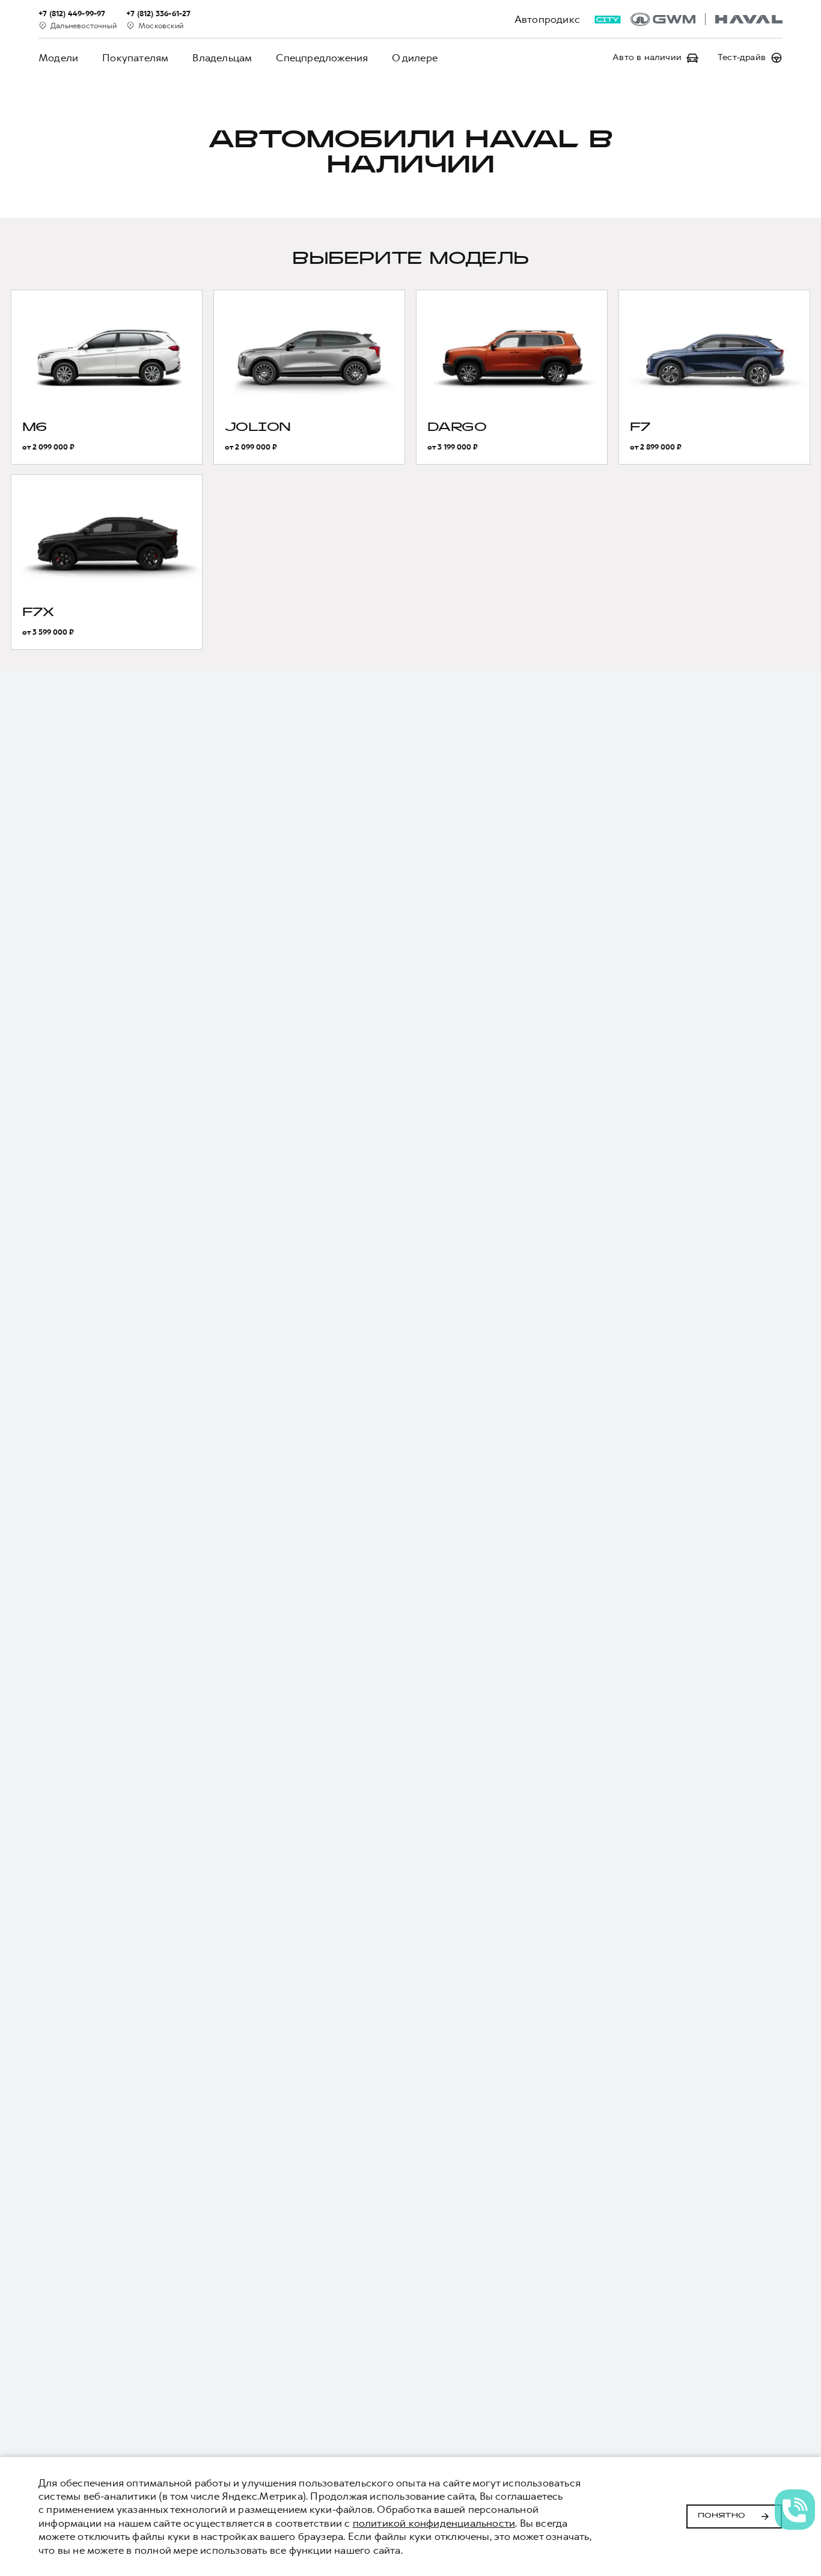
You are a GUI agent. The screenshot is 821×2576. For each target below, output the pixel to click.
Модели (58, 58)
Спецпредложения (322, 58)
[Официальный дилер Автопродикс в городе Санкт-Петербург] (707, 19)
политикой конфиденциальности (434, 2523)
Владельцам (222, 58)
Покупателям (135, 58)
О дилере (415, 58)
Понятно (722, 2516)
